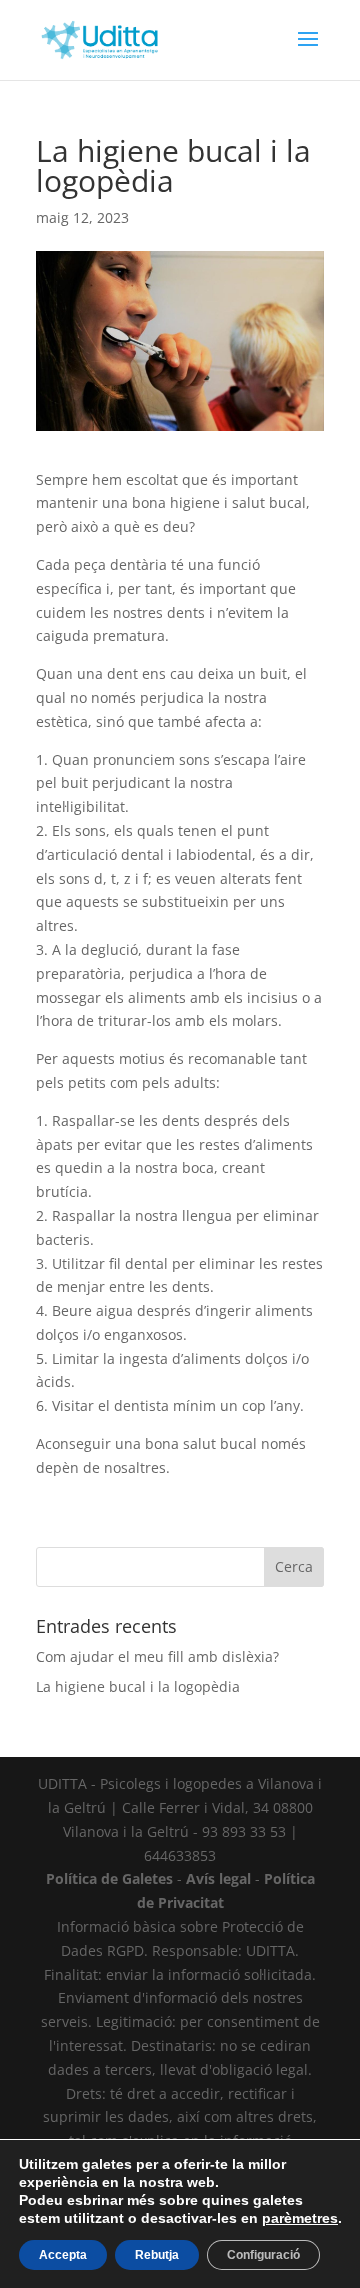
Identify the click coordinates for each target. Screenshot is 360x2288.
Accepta (63, 2255)
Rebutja (157, 2255)
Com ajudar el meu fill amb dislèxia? (157, 1656)
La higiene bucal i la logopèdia (138, 1686)
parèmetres (300, 2218)
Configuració (263, 2255)
